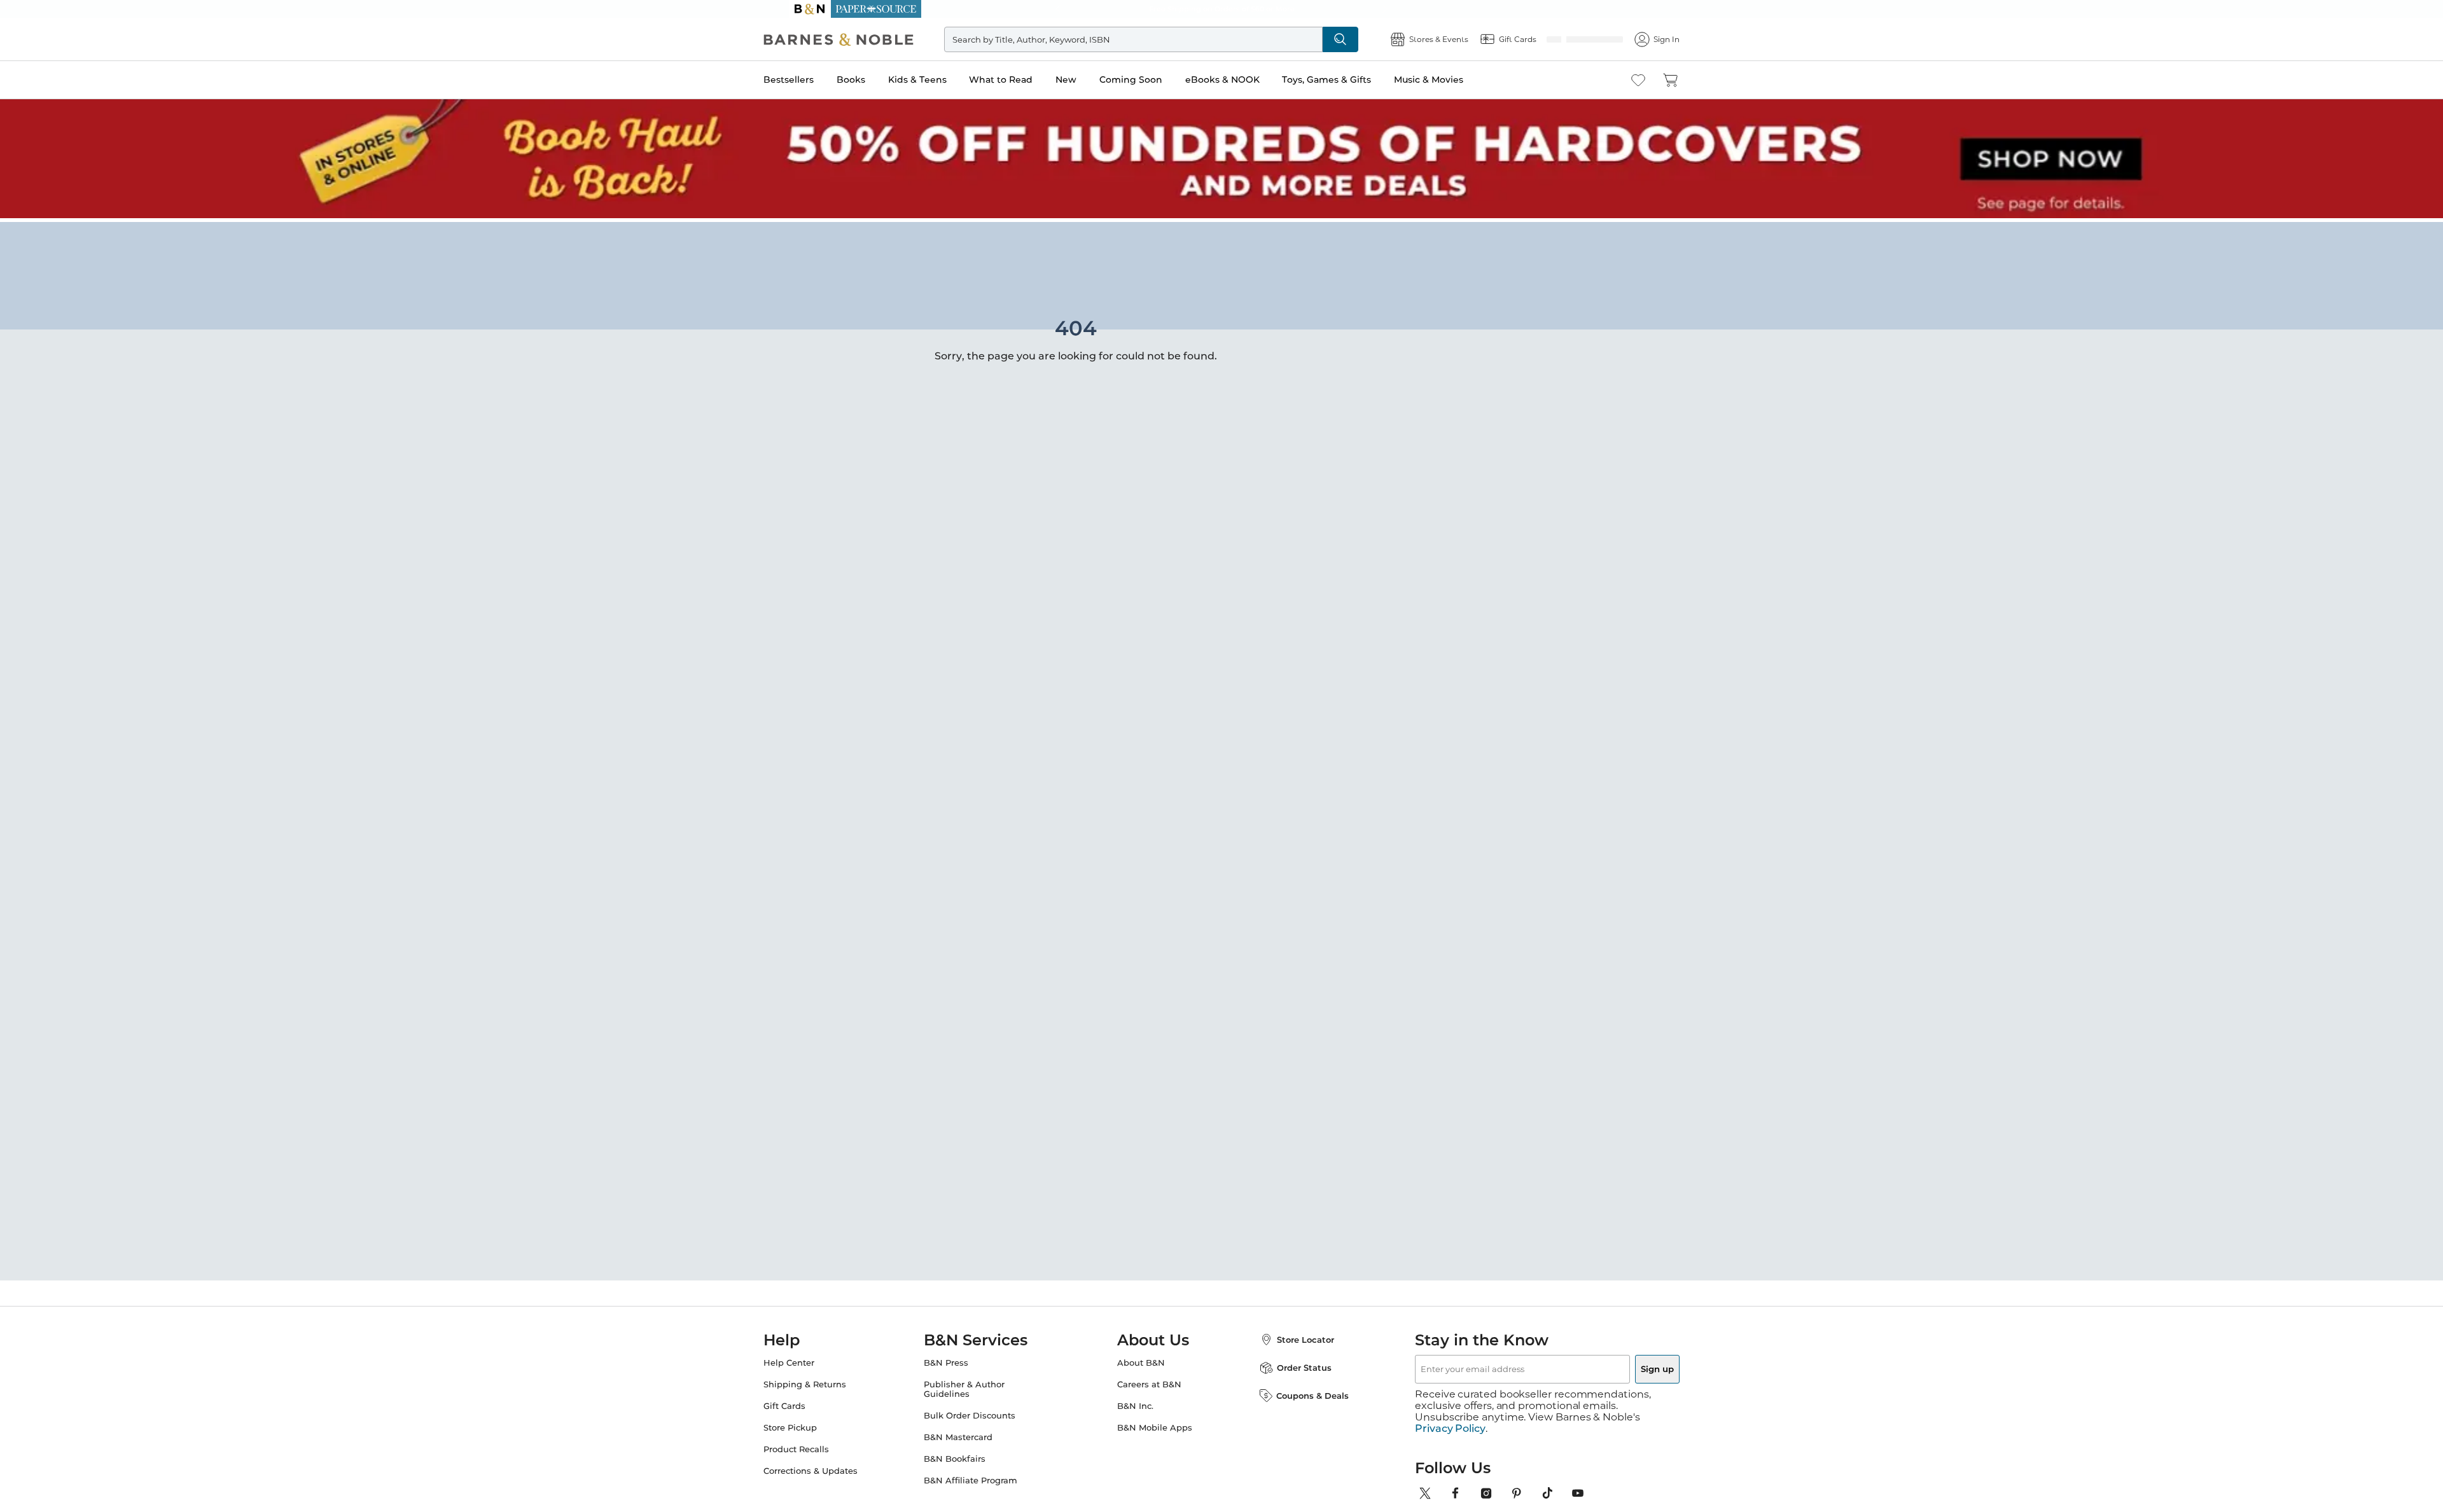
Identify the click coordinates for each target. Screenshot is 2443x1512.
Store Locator (1293, 1336)
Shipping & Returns (830, 1381)
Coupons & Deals (1300, 1392)
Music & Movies (1454, 80)
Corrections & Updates (836, 1467)
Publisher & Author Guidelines (977, 1385)
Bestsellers (814, 80)
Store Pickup (816, 1424)
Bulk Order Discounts (982, 1412)
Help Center (814, 1359)
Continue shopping (982, 324)
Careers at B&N (1149, 1381)
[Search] (1356, 39)
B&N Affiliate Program (983, 1477)
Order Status (1291, 1364)
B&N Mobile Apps (1155, 1424)
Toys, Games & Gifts (1352, 80)
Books (876, 80)
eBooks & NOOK (1248, 80)
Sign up (1627, 1365)
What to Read (1026, 80)
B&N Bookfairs (967, 1455)
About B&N (1141, 1359)
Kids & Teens (943, 80)
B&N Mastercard (971, 1433)
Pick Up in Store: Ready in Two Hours (1221, 9)
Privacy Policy (1450, 1413)
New (1091, 80)
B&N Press (959, 1359)
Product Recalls (822, 1446)
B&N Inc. (1135, 1402)
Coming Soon (1156, 80)
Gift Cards (810, 1402)
